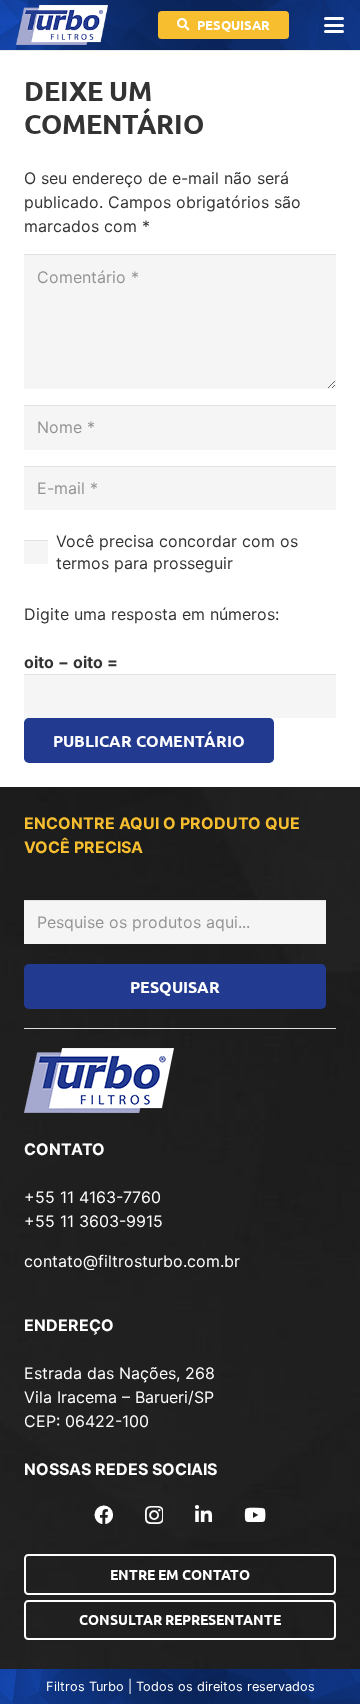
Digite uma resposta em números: (151, 614)
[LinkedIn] (203, 1514)
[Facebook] (103, 1514)
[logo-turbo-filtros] (62, 25)
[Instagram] (154, 1515)
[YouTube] (255, 1514)
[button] (334, 25)
